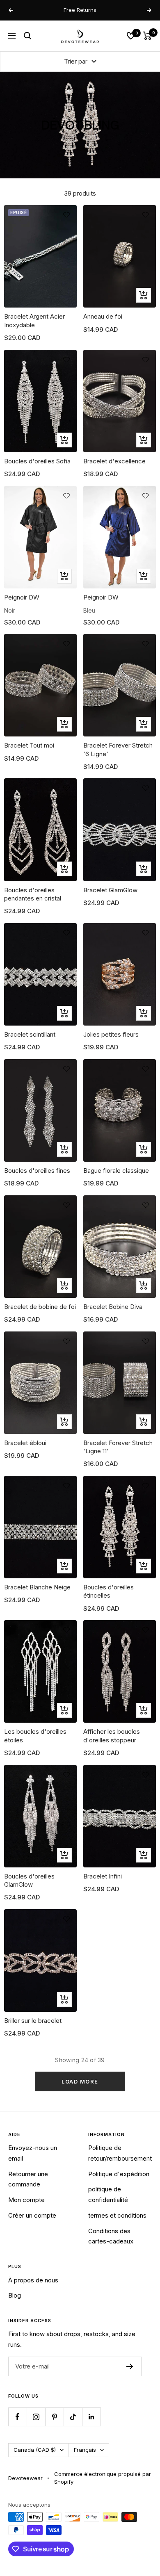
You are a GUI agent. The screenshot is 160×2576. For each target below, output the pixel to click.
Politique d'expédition (119, 2174)
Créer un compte (32, 2215)
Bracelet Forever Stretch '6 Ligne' (118, 749)
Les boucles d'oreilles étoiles (35, 1736)
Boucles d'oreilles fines (37, 1171)
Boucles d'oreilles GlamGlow (29, 1880)
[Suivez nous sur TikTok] (73, 2417)
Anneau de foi (103, 316)
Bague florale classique (116, 1171)
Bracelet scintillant (30, 1034)
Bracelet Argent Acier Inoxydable (34, 320)
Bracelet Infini (103, 1876)
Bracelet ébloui (25, 1443)
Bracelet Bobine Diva (113, 1307)
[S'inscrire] (130, 2366)
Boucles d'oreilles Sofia (37, 461)
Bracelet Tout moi (29, 745)
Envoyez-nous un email (33, 2153)
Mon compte (26, 2200)
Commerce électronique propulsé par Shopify (103, 2478)
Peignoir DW (22, 597)
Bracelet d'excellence (114, 461)
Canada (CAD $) (35, 2450)
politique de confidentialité (108, 2194)
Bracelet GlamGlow (110, 890)
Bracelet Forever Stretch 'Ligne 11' (118, 1447)
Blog (15, 2295)
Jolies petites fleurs (111, 1034)
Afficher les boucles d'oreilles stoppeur (112, 1736)
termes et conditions (117, 2215)
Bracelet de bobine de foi (40, 1307)
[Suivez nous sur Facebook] (17, 2417)
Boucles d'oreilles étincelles (109, 1591)
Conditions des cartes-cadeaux (111, 2236)
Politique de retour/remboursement (120, 2153)
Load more (80, 2081)
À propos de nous (33, 2280)
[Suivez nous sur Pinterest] (54, 2417)
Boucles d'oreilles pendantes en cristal (33, 894)
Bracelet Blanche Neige (37, 1587)
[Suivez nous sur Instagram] (36, 2417)
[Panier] (147, 36)
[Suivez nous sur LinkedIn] (91, 2417)
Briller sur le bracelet (33, 2021)
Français (85, 2450)
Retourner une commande (28, 2179)
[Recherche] (27, 36)
